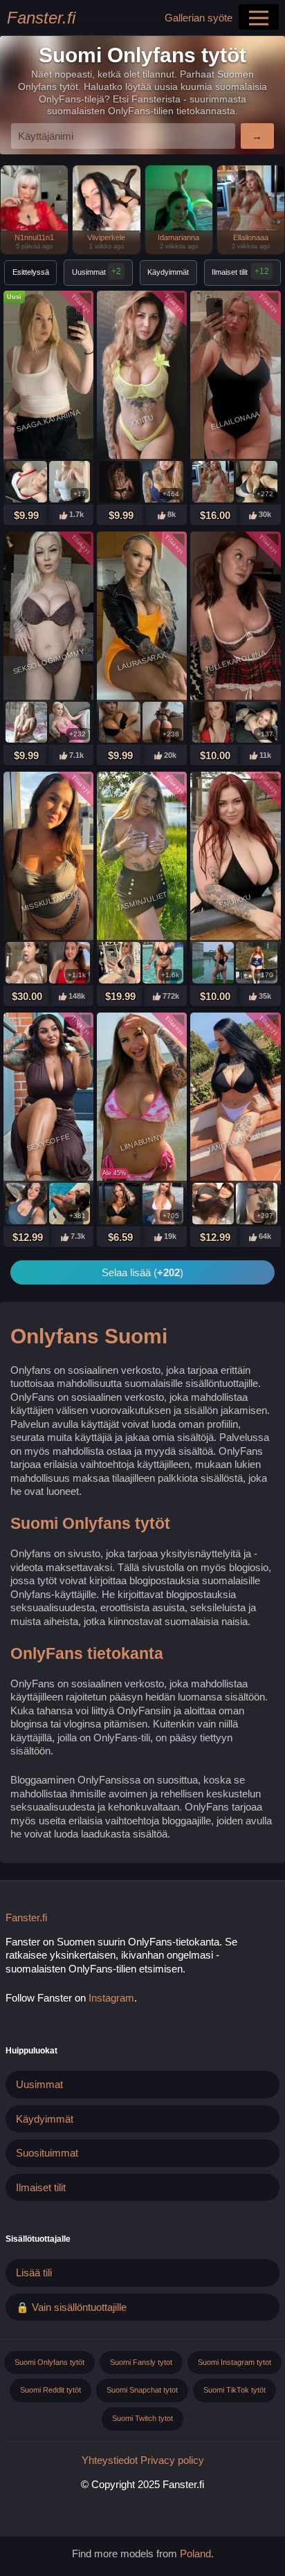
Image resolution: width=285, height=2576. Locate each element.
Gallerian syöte (199, 18)
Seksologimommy (48, 661)
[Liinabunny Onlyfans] (142, 1098)
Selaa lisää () (142, 1272)
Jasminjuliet (141, 901)
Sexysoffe (48, 1142)
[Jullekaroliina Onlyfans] (235, 617)
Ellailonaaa (236, 420)
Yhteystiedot (110, 2460)
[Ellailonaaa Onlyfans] (235, 377)
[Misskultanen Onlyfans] (48, 858)
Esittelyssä (31, 272)
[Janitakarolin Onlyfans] (235, 1098)
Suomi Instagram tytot (235, 2362)
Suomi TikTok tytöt (235, 2390)
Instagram (111, 1998)
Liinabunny (142, 1142)
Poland (195, 2554)
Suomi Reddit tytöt (50, 2390)
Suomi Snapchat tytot (142, 2390)
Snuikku (236, 901)
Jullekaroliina (236, 661)
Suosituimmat (47, 2153)
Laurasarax (142, 661)
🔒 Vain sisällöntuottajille (71, 2307)
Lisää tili (34, 2273)
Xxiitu (142, 420)
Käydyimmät (168, 272)
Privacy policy (172, 2460)
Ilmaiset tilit (230, 272)
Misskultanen (48, 901)
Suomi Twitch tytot (142, 2418)
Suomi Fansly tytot (141, 2362)
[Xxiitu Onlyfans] (142, 377)
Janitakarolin (236, 1142)
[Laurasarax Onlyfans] (142, 617)
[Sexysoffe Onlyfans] (48, 1098)
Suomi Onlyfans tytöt (49, 2362)
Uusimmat (96, 271)
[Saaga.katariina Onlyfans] (48, 377)
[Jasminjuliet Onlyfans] (142, 858)
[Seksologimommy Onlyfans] (48, 617)
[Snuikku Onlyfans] (235, 858)
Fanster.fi (41, 18)
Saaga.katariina (49, 420)
